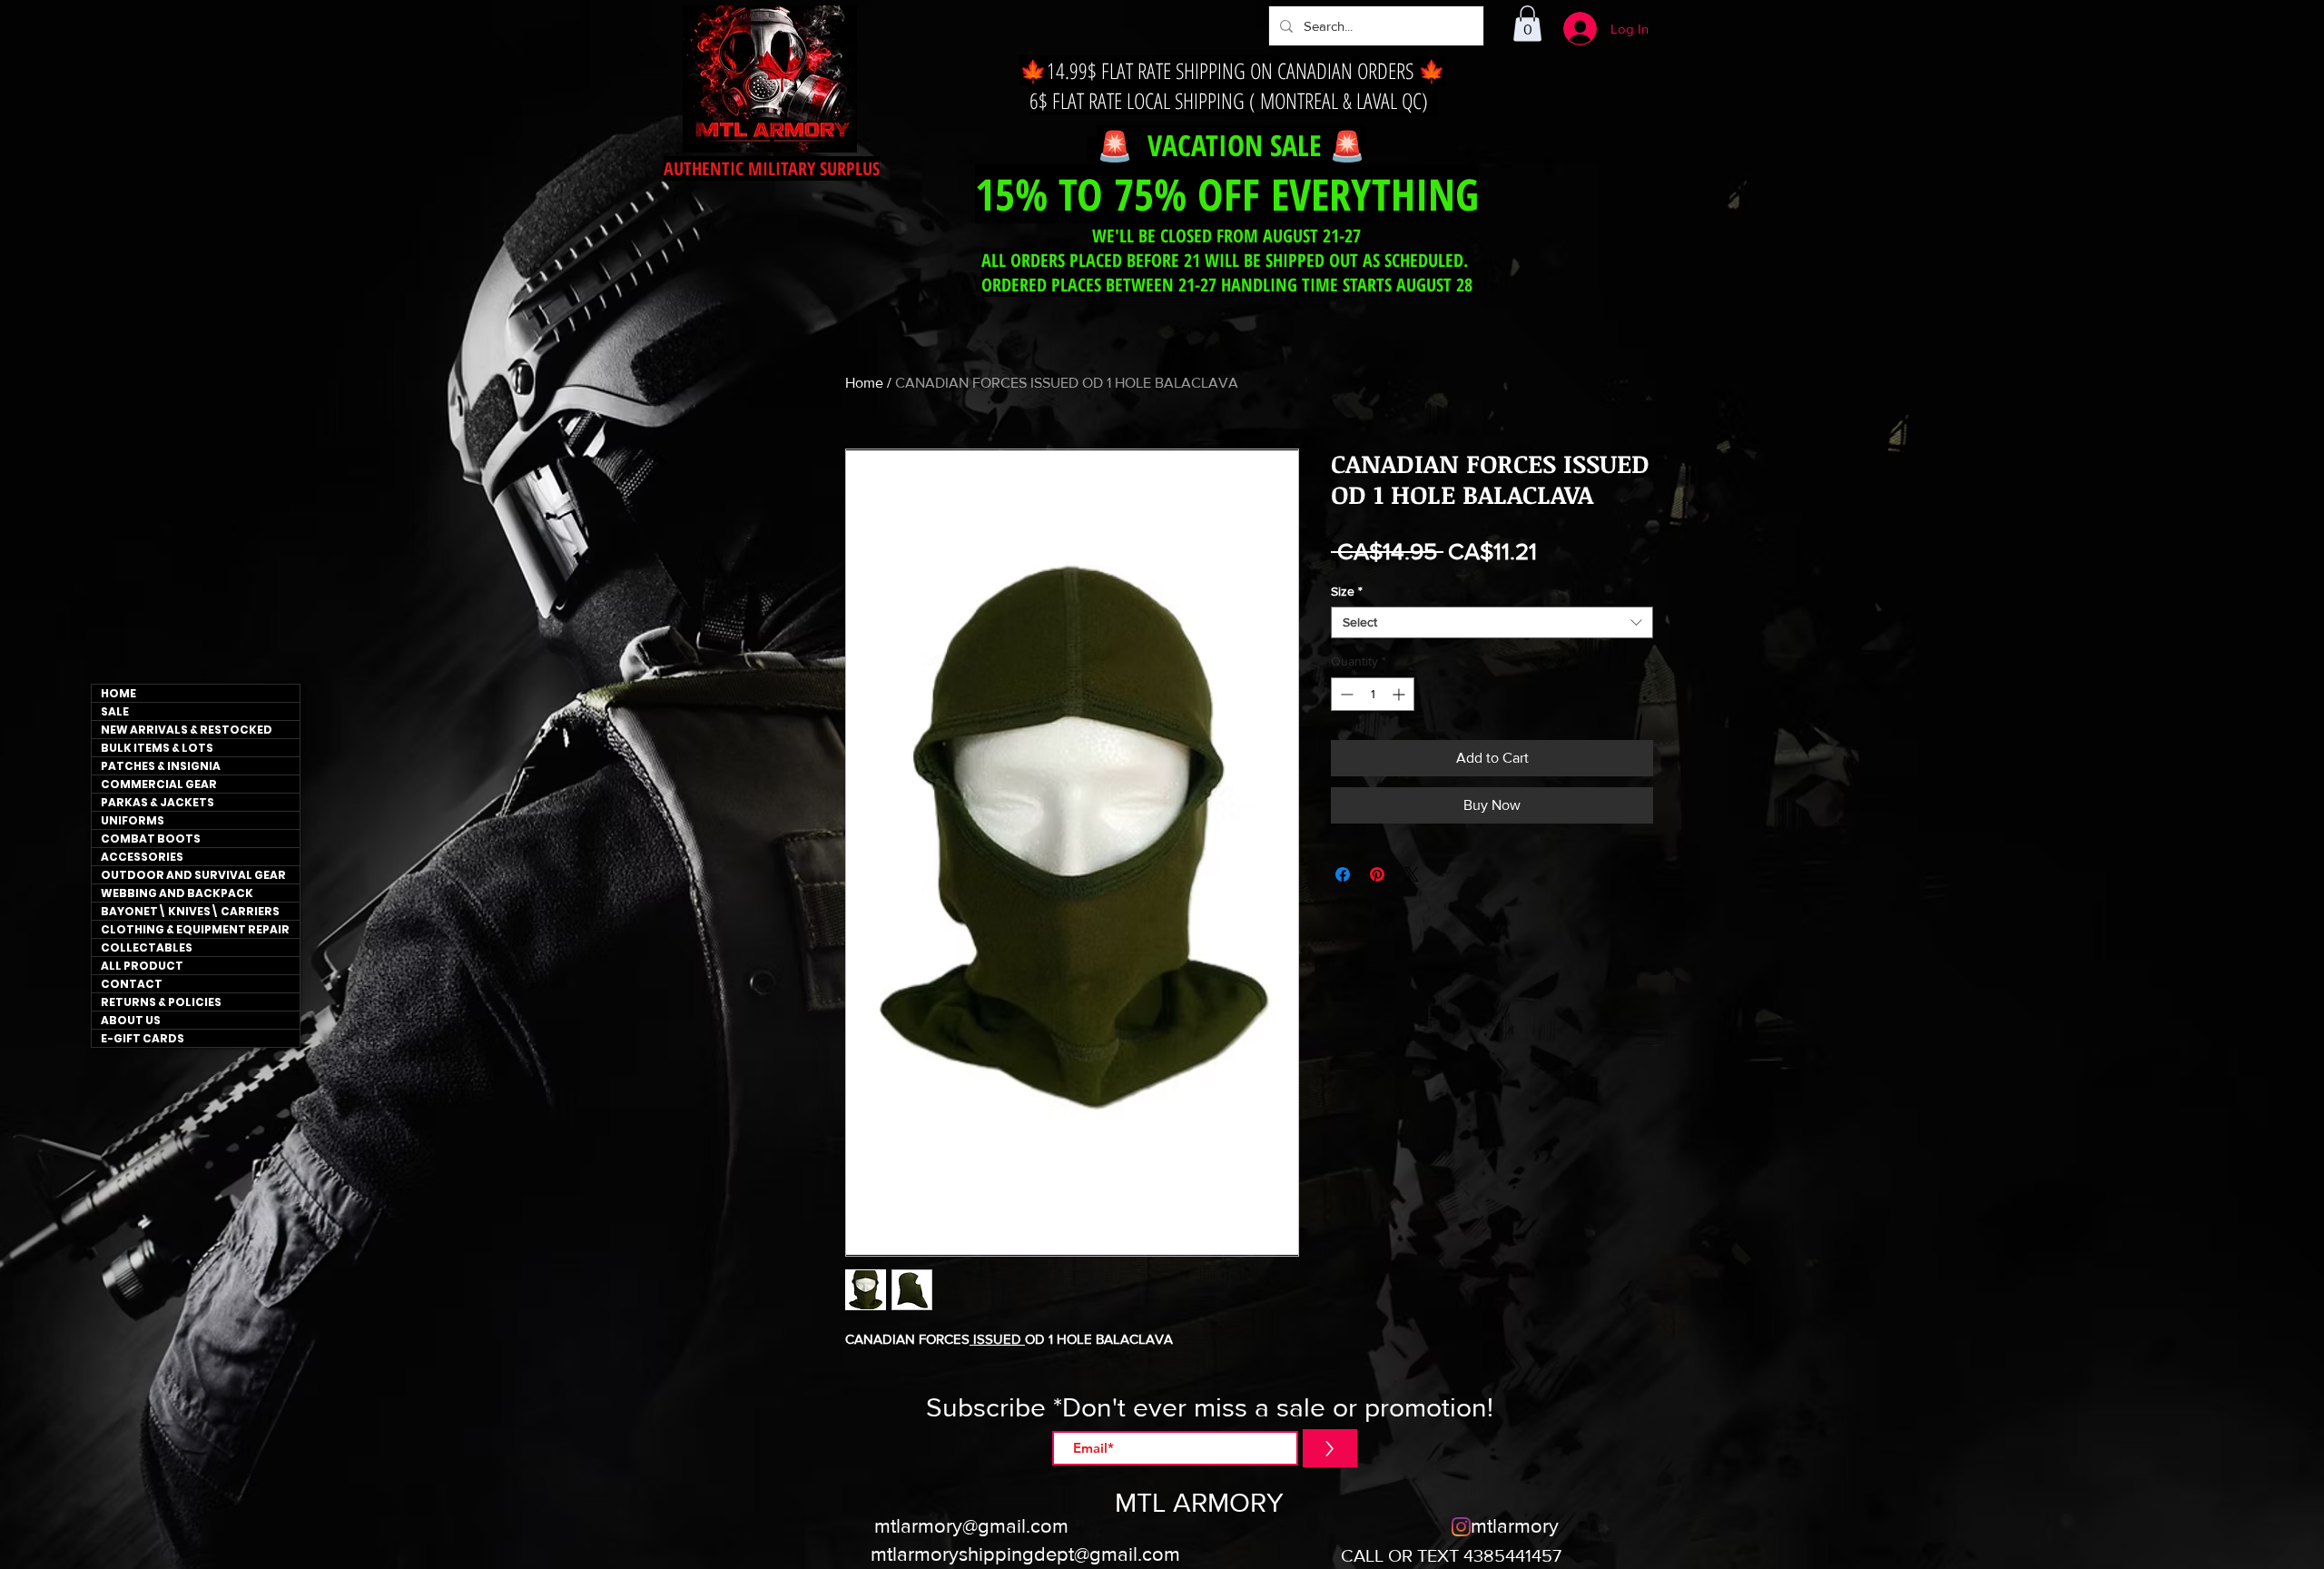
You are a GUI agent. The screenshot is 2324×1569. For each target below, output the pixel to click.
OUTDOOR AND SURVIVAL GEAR (193, 875)
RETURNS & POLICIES (161, 1002)
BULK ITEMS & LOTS (157, 748)
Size (1347, 591)
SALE (115, 711)
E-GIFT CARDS (143, 1038)
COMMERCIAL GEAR (159, 784)
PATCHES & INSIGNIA (161, 766)
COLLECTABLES (147, 947)
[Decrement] (1345, 694)
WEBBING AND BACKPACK (177, 893)
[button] (1527, 23)
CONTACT (132, 984)
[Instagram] (1461, 1527)
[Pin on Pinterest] (1377, 874)
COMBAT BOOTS (151, 839)
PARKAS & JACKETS (158, 802)
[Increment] (1400, 694)
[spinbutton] (1373, 694)
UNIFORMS (133, 820)
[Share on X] (1412, 874)
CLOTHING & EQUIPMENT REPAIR (195, 929)
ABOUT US (131, 1020)
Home (864, 383)
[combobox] (1492, 622)
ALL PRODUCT (142, 966)
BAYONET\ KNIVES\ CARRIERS (190, 911)
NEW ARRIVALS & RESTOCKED (187, 730)
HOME (118, 693)
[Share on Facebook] (1343, 874)
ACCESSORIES (142, 857)
